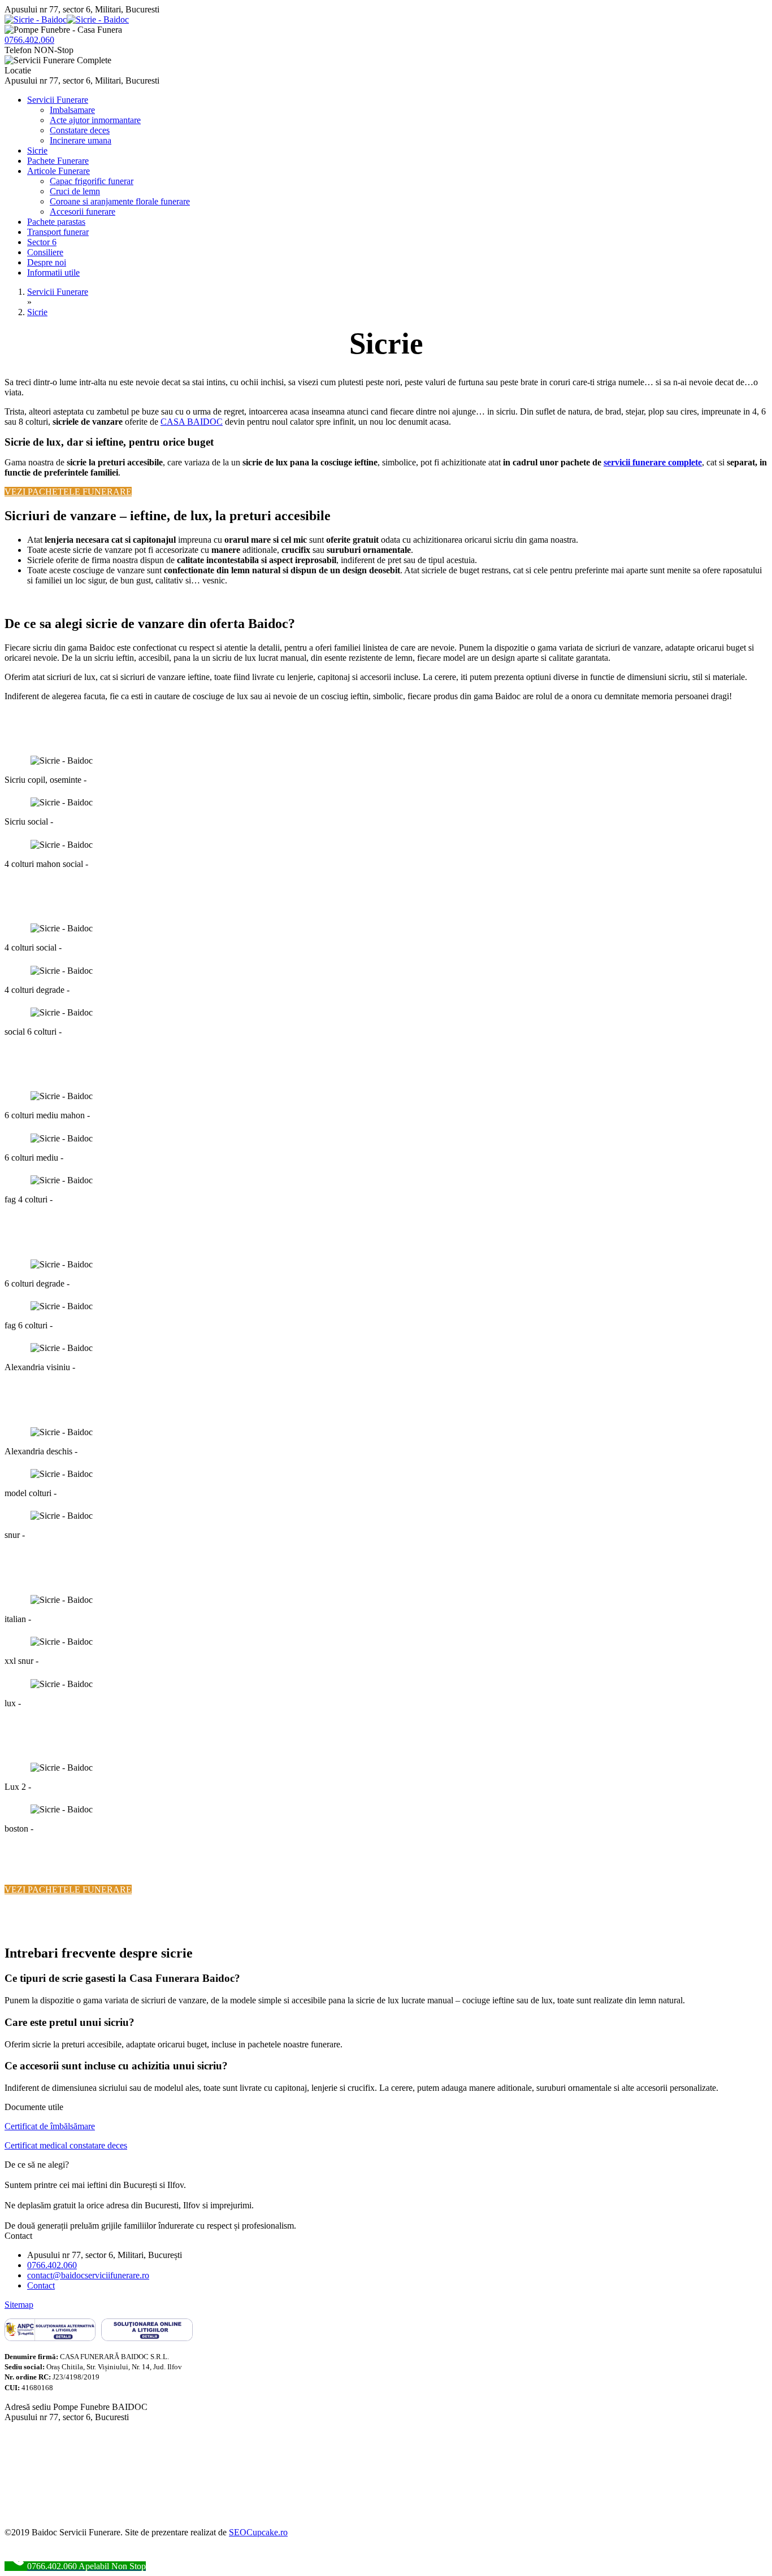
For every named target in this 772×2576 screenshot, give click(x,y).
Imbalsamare (72, 110)
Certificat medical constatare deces (66, 2145)
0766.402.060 (29, 40)
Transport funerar (58, 232)
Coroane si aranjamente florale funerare (120, 201)
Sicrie (37, 151)
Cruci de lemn (75, 191)
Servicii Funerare (58, 100)
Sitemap (19, 2305)
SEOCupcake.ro (258, 2532)
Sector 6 (42, 242)
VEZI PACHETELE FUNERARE (68, 492)
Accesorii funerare (83, 212)
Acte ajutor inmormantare (95, 120)
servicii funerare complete (653, 462)
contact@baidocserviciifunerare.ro (88, 2275)
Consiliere (45, 252)
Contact (41, 2285)
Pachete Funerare (58, 161)
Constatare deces (80, 130)
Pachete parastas (56, 222)
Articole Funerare (58, 171)
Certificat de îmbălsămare (50, 2126)
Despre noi (47, 262)
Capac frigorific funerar (92, 181)
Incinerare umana (81, 140)
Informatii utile (53, 273)
